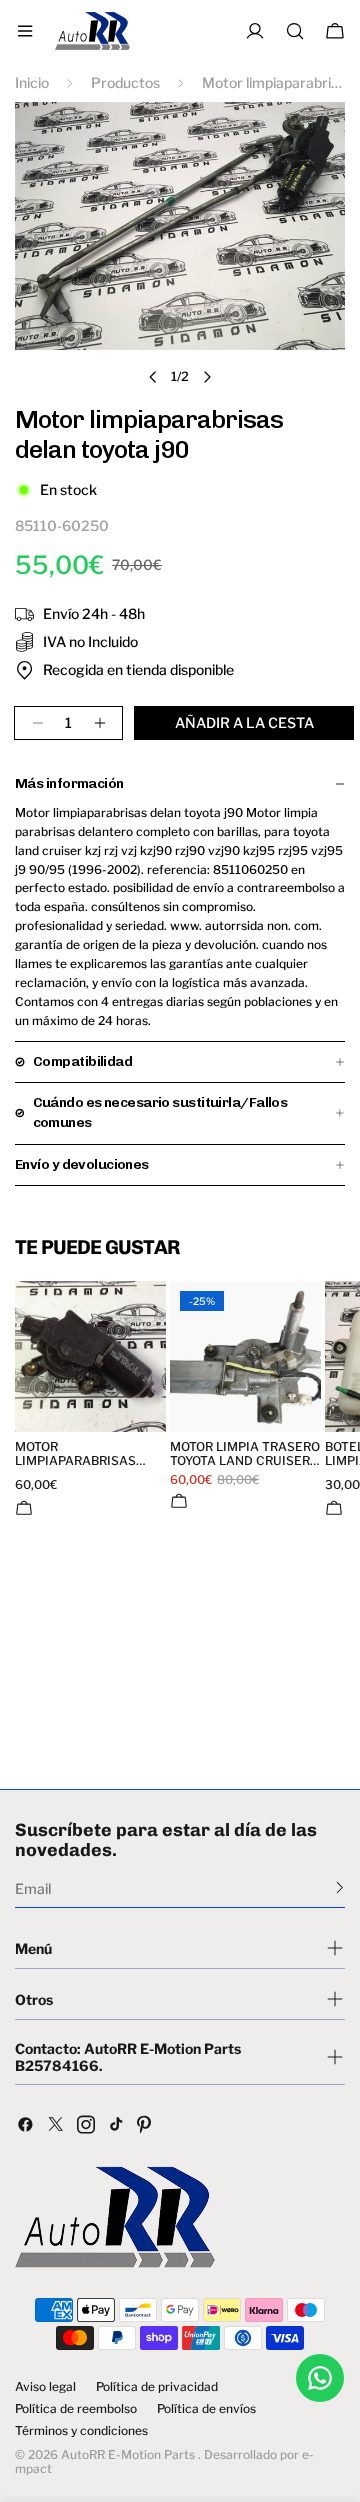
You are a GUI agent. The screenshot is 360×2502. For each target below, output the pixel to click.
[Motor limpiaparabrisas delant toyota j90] (90, 1356)
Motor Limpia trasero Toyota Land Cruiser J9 (245, 1454)
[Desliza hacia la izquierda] (153, 377)
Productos (125, 82)
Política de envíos (206, 2409)
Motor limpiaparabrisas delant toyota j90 (76, 1454)
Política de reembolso (76, 2409)
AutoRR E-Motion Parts (128, 2454)
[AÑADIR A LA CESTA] (24, 1508)
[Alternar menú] (25, 31)
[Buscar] (295, 31)
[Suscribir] (339, 1887)
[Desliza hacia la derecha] (207, 377)
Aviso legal (45, 2387)
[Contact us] (320, 2378)
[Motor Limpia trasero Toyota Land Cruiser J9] (245, 1356)
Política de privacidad (157, 2387)
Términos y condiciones (81, 2431)
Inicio (32, 82)
